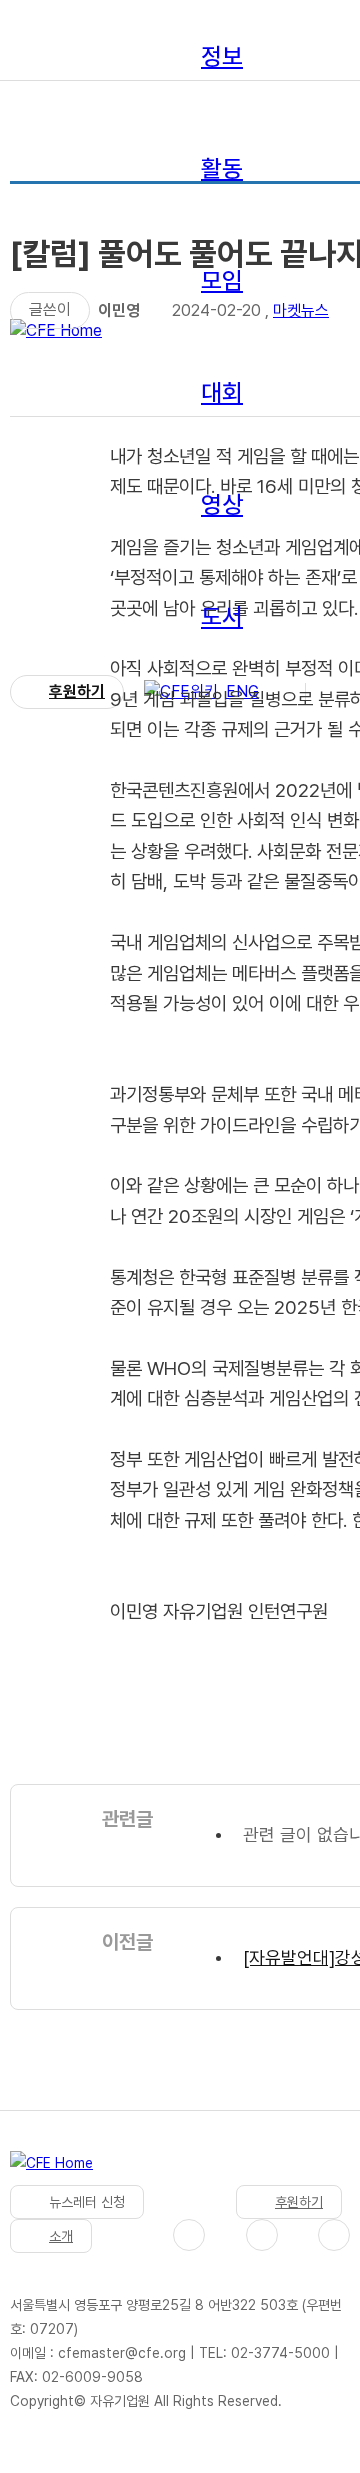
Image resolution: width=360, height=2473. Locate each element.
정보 (222, 56)
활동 (222, 168)
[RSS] (334, 2235)
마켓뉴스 (301, 310)
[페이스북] (189, 2235)
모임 (222, 280)
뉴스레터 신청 (87, 2202)
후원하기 (77, 691)
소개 (61, 2236)
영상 (222, 504)
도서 (222, 616)
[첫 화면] (51, 2168)
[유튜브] (262, 2235)
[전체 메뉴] (329, 692)
